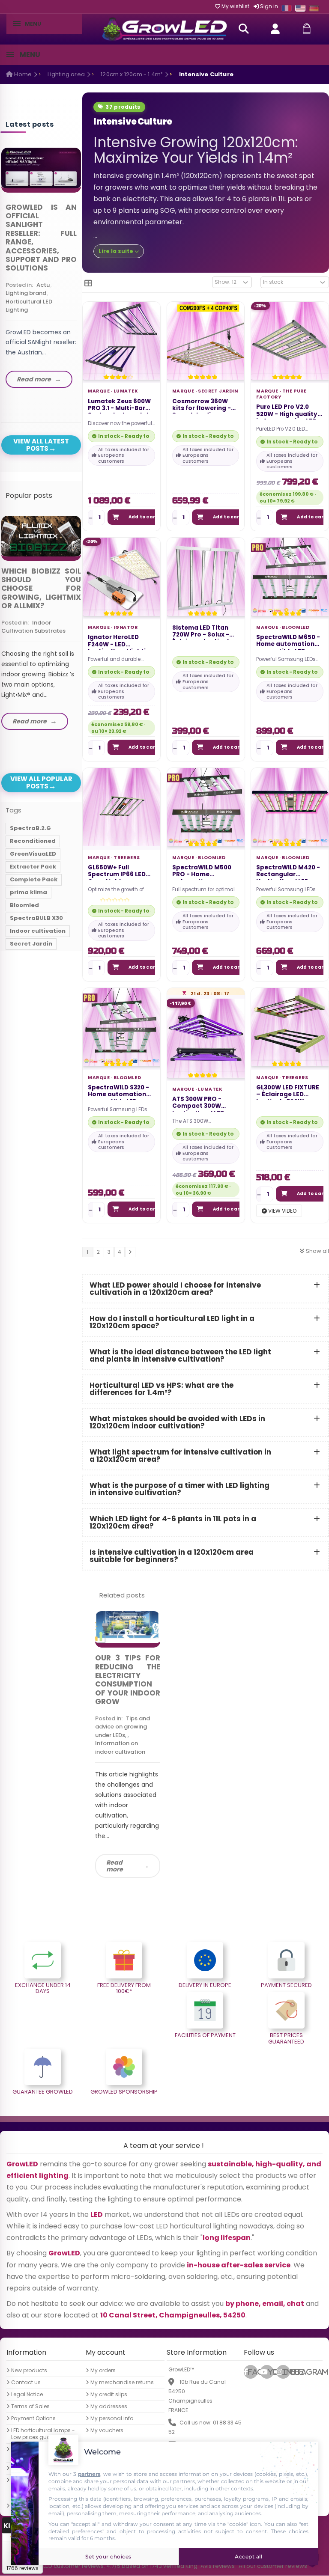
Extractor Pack (33, 867)
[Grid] (88, 283)
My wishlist (235, 6)
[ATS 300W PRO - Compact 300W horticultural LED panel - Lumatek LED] (206, 1038)
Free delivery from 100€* (124, 1988)
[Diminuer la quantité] (91, 518)
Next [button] (83, 262)
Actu (43, 285)
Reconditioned (33, 841)
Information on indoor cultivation (120, 1748)
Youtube (271, 2372)
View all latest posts (41, 445)
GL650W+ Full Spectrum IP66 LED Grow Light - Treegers (117, 872)
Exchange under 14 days (43, 1988)
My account (106, 2353)
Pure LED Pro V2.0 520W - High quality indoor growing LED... (289, 411)
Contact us (26, 2383)
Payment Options (33, 2419)
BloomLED (296, 627)
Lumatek (126, 391)
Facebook (253, 2372)
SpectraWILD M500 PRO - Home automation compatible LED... (202, 872)
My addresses (109, 2407)
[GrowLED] (164, 29)
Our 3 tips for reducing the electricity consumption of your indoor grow (128, 1680)
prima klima (28, 892)
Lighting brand (26, 293)
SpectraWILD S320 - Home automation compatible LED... (118, 1092)
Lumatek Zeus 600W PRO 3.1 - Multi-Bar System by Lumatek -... (119, 406)
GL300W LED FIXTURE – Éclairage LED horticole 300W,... (288, 1092)
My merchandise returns (122, 2383)
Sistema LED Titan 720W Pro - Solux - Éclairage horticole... (205, 632)
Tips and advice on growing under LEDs (123, 1727)
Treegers (127, 858)
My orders (103, 2371)
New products (29, 2371)
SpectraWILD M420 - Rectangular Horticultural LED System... (288, 872)
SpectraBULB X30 (36, 918)
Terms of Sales (30, 2407)
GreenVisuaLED (33, 854)
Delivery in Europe (205, 1985)
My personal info (112, 2419)
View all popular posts (41, 782)
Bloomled (24, 905)
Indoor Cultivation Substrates (33, 627)
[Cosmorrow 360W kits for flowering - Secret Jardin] (206, 341)
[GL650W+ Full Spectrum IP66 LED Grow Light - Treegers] (121, 807)
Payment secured (286, 1985)
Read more (115, 1866)
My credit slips (109, 2395)
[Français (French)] (287, 8)
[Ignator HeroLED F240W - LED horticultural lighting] (121, 576)
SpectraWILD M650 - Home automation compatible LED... (288, 642)
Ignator (126, 627)
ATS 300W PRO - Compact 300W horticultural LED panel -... (198, 1104)
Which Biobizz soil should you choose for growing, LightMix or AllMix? (41, 589)
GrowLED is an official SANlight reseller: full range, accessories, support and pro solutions (41, 238)
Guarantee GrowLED (43, 2092)
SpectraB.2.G (30, 828)
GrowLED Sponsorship (124, 2092)
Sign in (268, 6)
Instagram (286, 2372)
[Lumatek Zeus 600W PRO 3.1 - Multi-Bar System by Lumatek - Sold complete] (121, 341)
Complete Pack (34, 879)
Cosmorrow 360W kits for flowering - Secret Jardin (202, 406)
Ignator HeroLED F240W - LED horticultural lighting (121, 642)
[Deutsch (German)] (314, 8)
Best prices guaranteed (286, 2038)
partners (89, 2474)
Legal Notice (27, 2395)
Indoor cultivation (38, 931)
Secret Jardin (218, 391)
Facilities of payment (205, 2035)
